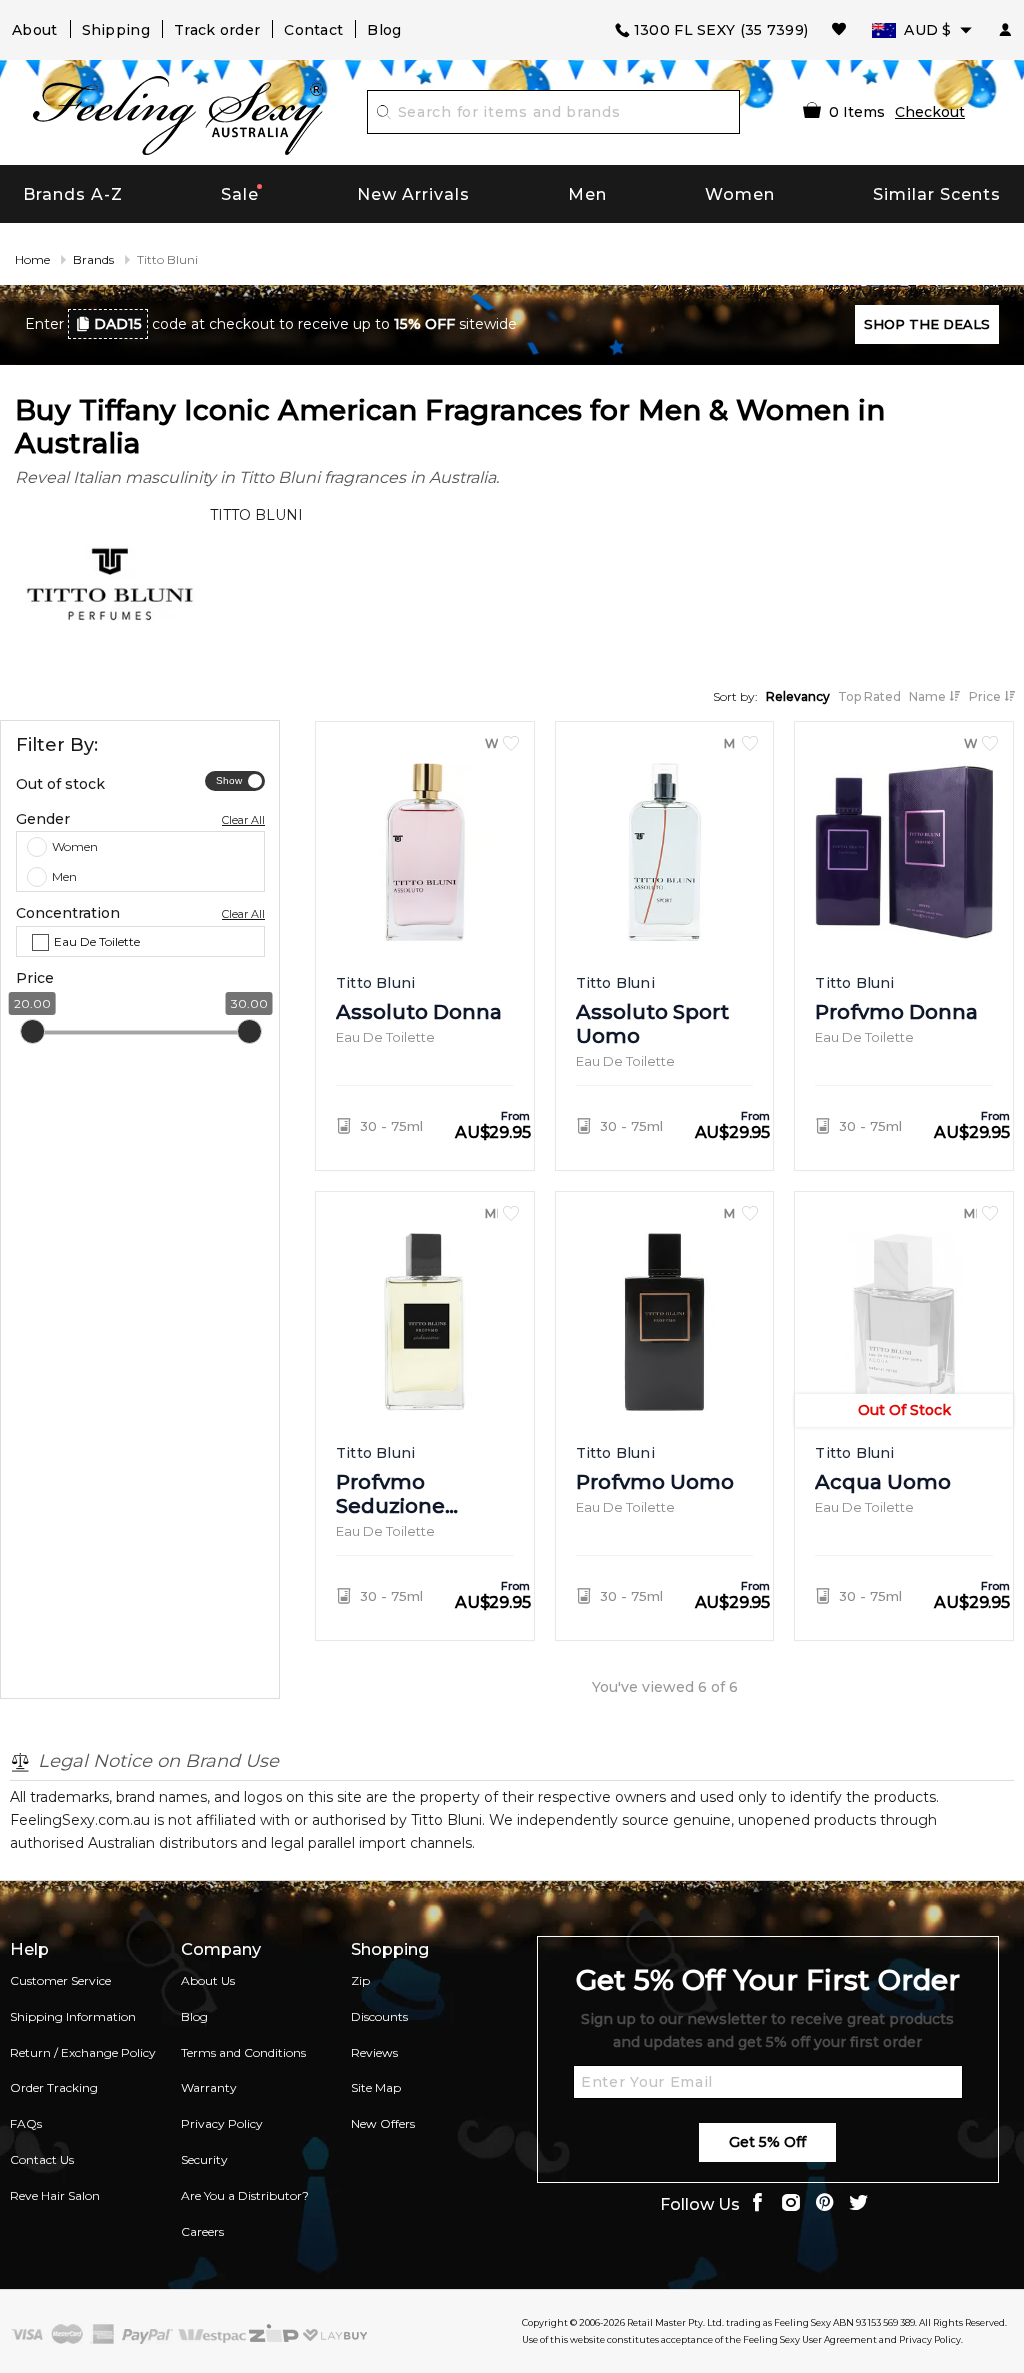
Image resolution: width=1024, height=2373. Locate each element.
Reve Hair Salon (55, 2195)
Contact (313, 30)
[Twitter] (859, 2204)
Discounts (379, 2016)
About (35, 30)
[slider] (32, 1032)
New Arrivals (413, 194)
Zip (360, 1980)
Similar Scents (937, 194)
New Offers (383, 2123)
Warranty (209, 2087)
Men (587, 194)
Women (740, 194)
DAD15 (118, 324)
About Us (208, 1980)
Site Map (376, 2087)
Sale (240, 194)
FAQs (26, 2123)
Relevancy (798, 696)
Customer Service (60, 1980)
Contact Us (42, 2159)
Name (929, 696)
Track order (217, 30)
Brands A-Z (73, 194)
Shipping (116, 30)
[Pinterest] (825, 2204)
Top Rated (869, 696)
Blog (384, 30)
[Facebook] (757, 2204)
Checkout (930, 112)
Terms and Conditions (243, 2052)
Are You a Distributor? (245, 2195)
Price (986, 696)
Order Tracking (54, 2087)
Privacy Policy (222, 2123)
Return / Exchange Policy (83, 2052)
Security (204, 2159)
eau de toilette (97, 941)
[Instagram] (791, 2204)
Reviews (374, 2052)
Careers (202, 2231)
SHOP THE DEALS (927, 324)
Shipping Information (73, 2016)
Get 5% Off (767, 2142)
